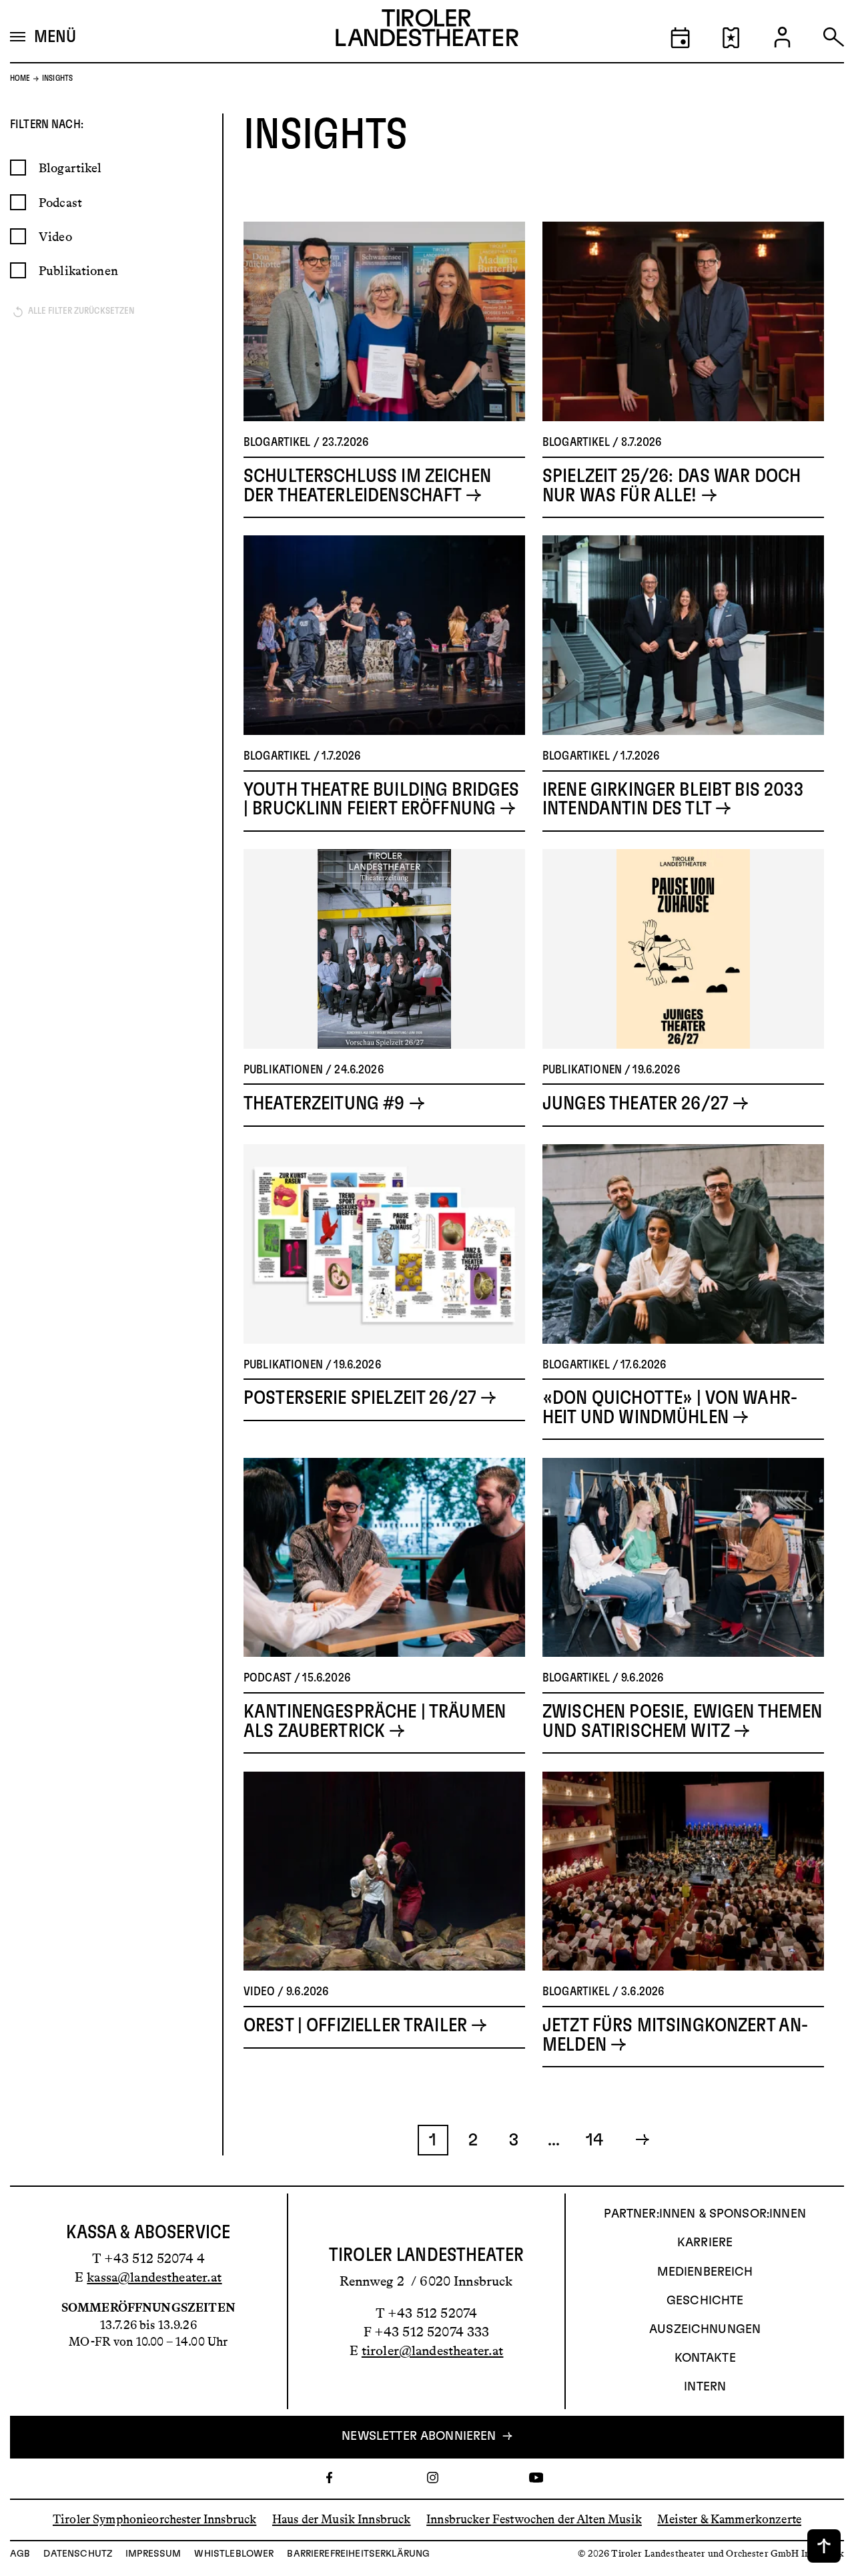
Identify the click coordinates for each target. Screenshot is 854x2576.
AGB (20, 2554)
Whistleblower (234, 2554)
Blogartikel (70, 168)
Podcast (60, 203)
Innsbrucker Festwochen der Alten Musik (534, 2519)
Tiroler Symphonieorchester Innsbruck (154, 2519)
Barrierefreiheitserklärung (358, 2554)
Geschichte (705, 2301)
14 (594, 2140)
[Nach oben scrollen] (824, 2546)
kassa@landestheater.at (154, 2277)
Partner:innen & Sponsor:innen (705, 2214)
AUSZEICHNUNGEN (705, 2330)
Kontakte (705, 2358)
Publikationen (78, 271)
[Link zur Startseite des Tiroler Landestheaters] (427, 31)
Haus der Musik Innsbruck (342, 2519)
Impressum (153, 2554)
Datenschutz (78, 2554)
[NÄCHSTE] (635, 2140)
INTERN (705, 2387)
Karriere (705, 2243)
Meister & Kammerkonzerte (729, 2519)
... (554, 2140)
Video (55, 237)
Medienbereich (705, 2272)
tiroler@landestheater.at (433, 2350)
